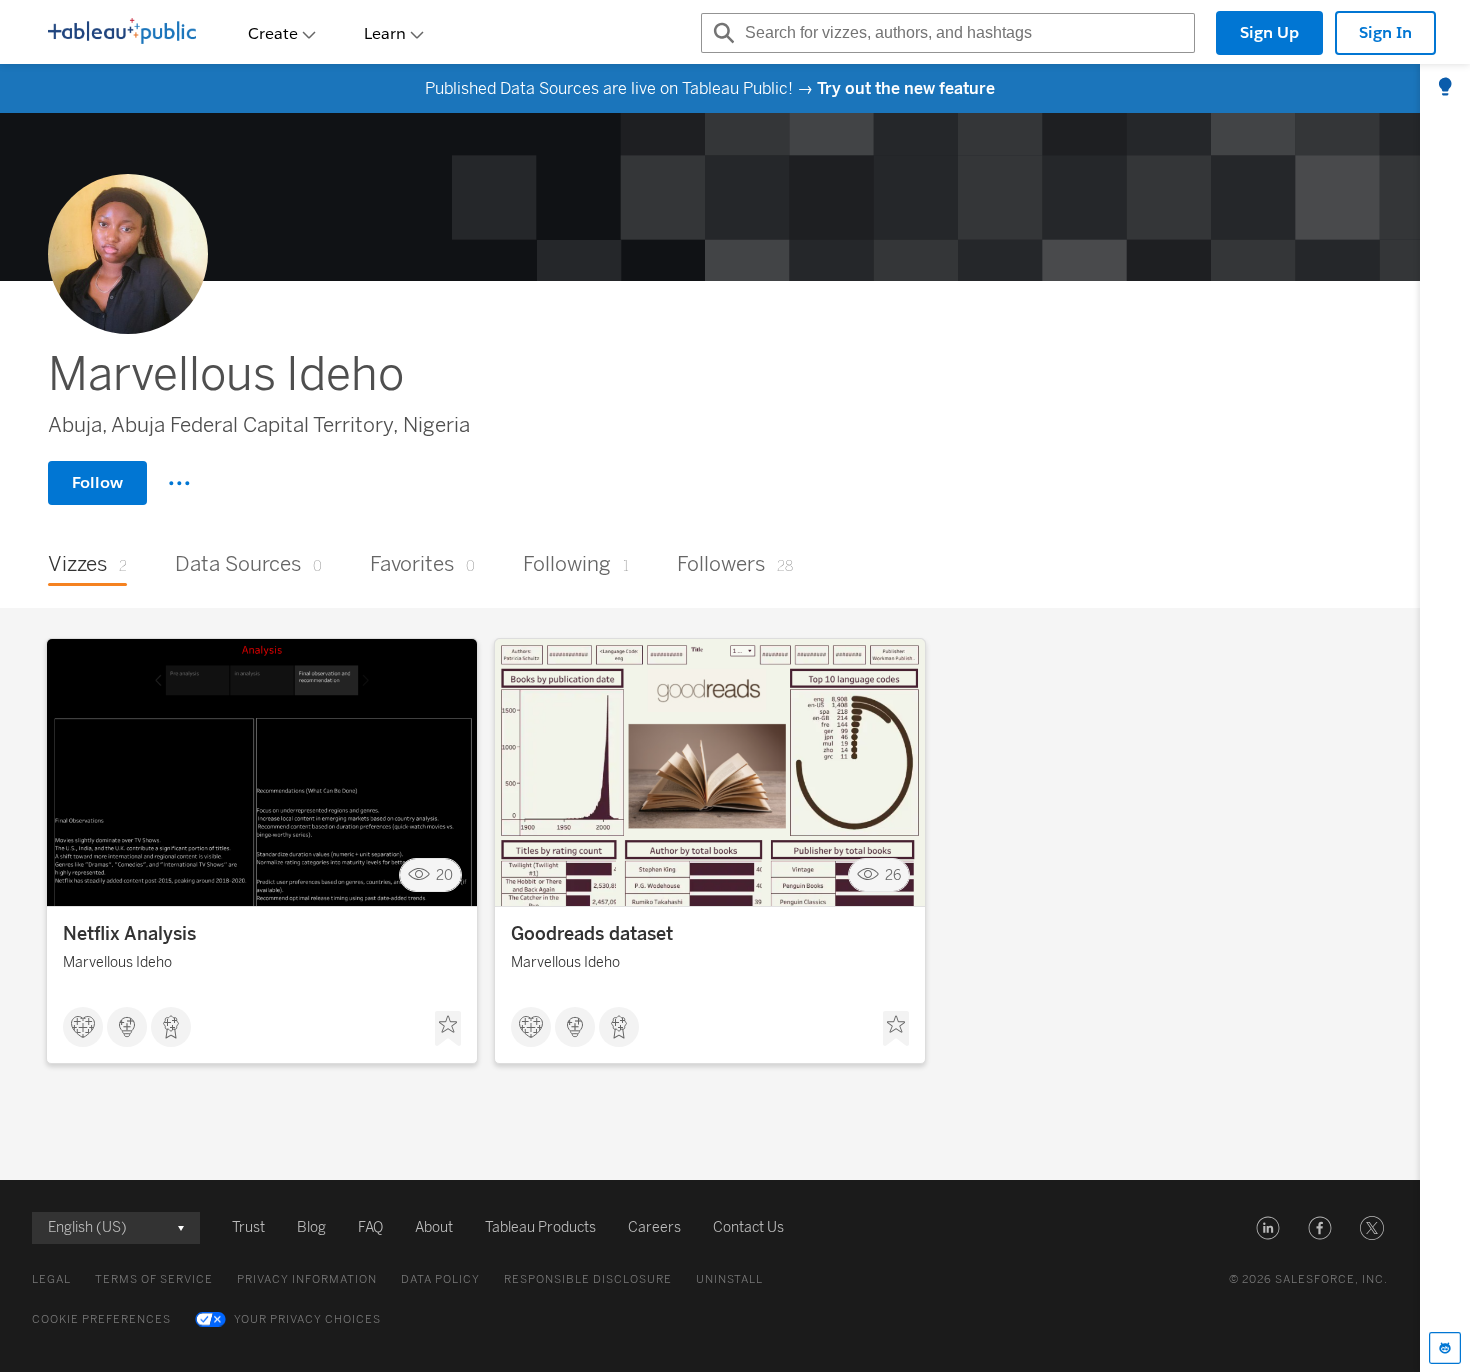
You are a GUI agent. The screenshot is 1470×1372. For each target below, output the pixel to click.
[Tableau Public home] (122, 33)
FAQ (370, 1227)
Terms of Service (154, 1279)
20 (444, 875)
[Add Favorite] (448, 1029)
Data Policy (440, 1279)
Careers (654, 1227)
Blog (311, 1227)
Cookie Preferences (101, 1319)
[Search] (721, 33)
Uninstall (729, 1279)
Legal (51, 1279)
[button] (1268, 1228)
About (434, 1227)
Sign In (1385, 32)
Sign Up (1269, 32)
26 (893, 875)
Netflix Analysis (129, 934)
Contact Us (748, 1227)
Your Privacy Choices (307, 1319)
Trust (248, 1227)
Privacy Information (307, 1279)
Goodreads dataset (592, 934)
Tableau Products (540, 1227)
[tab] (1445, 88)
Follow (97, 482)
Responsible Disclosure (588, 1279)
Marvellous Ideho (117, 962)
